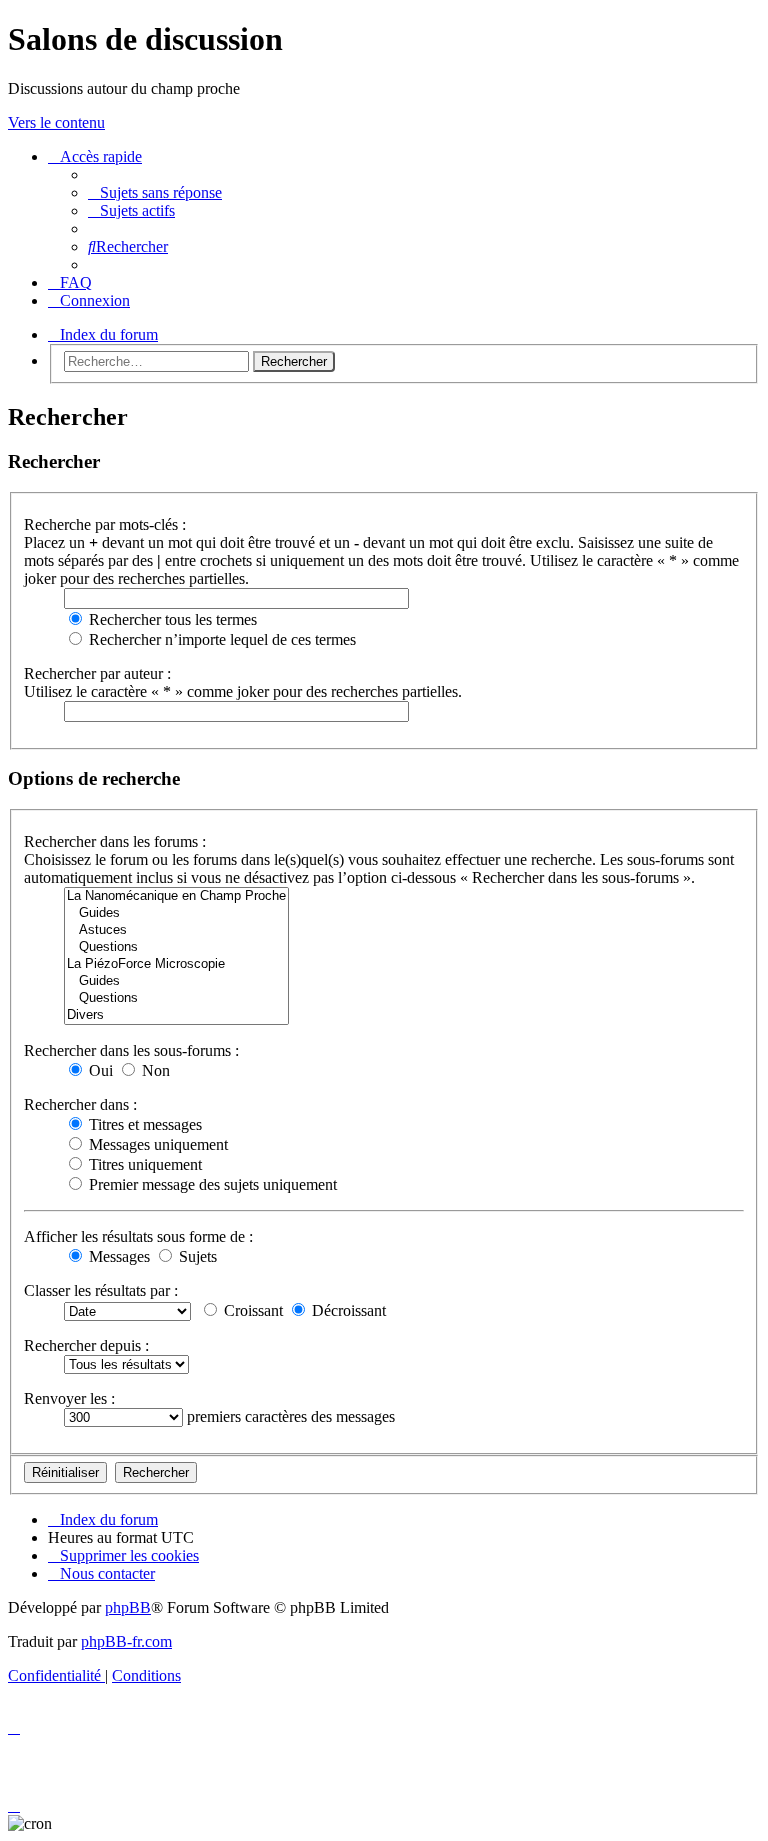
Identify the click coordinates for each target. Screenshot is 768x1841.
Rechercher (294, 361)
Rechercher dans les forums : (115, 841)
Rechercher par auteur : (97, 673)
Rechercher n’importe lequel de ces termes (220, 639)
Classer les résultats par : (101, 1290)
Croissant (251, 1310)
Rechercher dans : (80, 1104)
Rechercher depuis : (86, 1345)
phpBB (128, 1607)
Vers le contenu (56, 122)
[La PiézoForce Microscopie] (176, 964)
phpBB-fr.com (126, 1641)
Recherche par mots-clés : (105, 524)
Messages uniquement (156, 1144)
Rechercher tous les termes (171, 619)
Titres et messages (143, 1124)
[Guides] (176, 913)
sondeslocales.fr (673, 160)
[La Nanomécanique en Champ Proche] (176, 896)
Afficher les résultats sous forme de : (138, 1236)
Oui (99, 1070)
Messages (117, 1256)
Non (154, 1070)
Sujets (196, 1256)
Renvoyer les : (69, 1398)
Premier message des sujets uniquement (211, 1184)
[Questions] (176, 947)
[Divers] (176, 1015)
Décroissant (347, 1310)
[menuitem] (155, 192)
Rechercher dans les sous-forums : (131, 1050)
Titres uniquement (143, 1164)
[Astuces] (176, 930)
